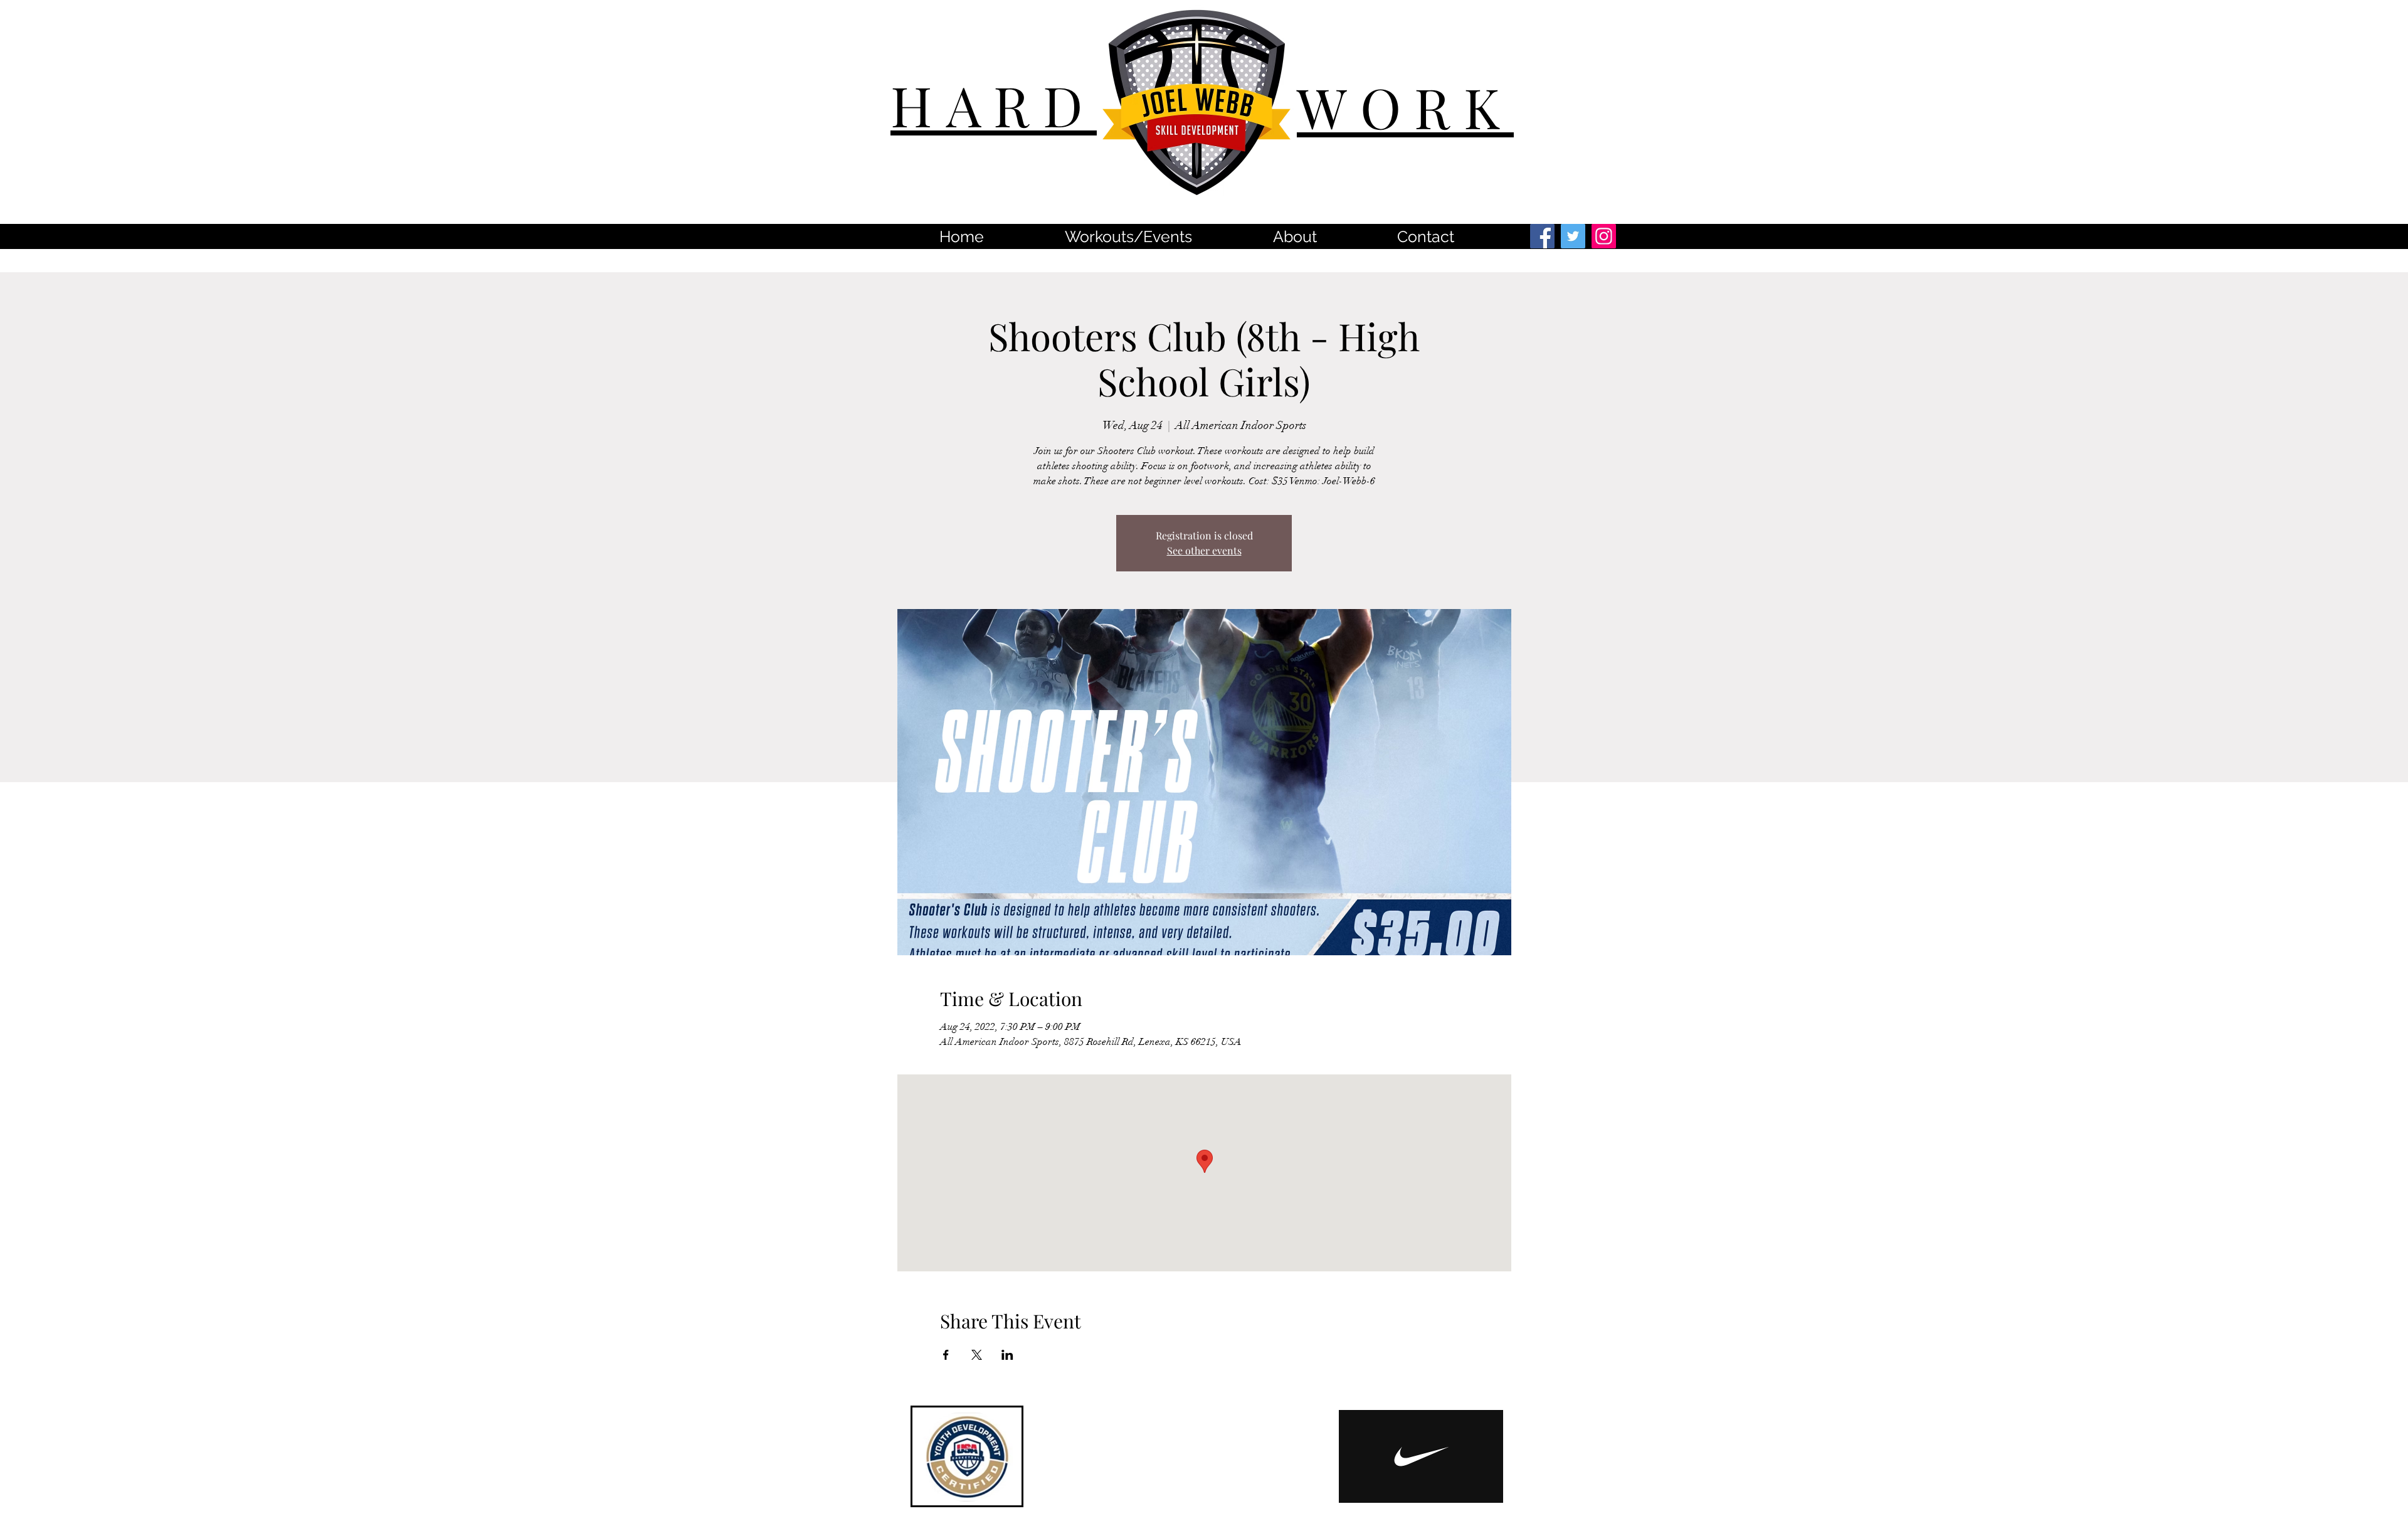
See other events (1204, 550)
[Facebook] (1542, 236)
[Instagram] (1604, 236)
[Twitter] (1573, 236)
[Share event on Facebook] (946, 1355)
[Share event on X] (977, 1355)
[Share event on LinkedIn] (1007, 1355)
